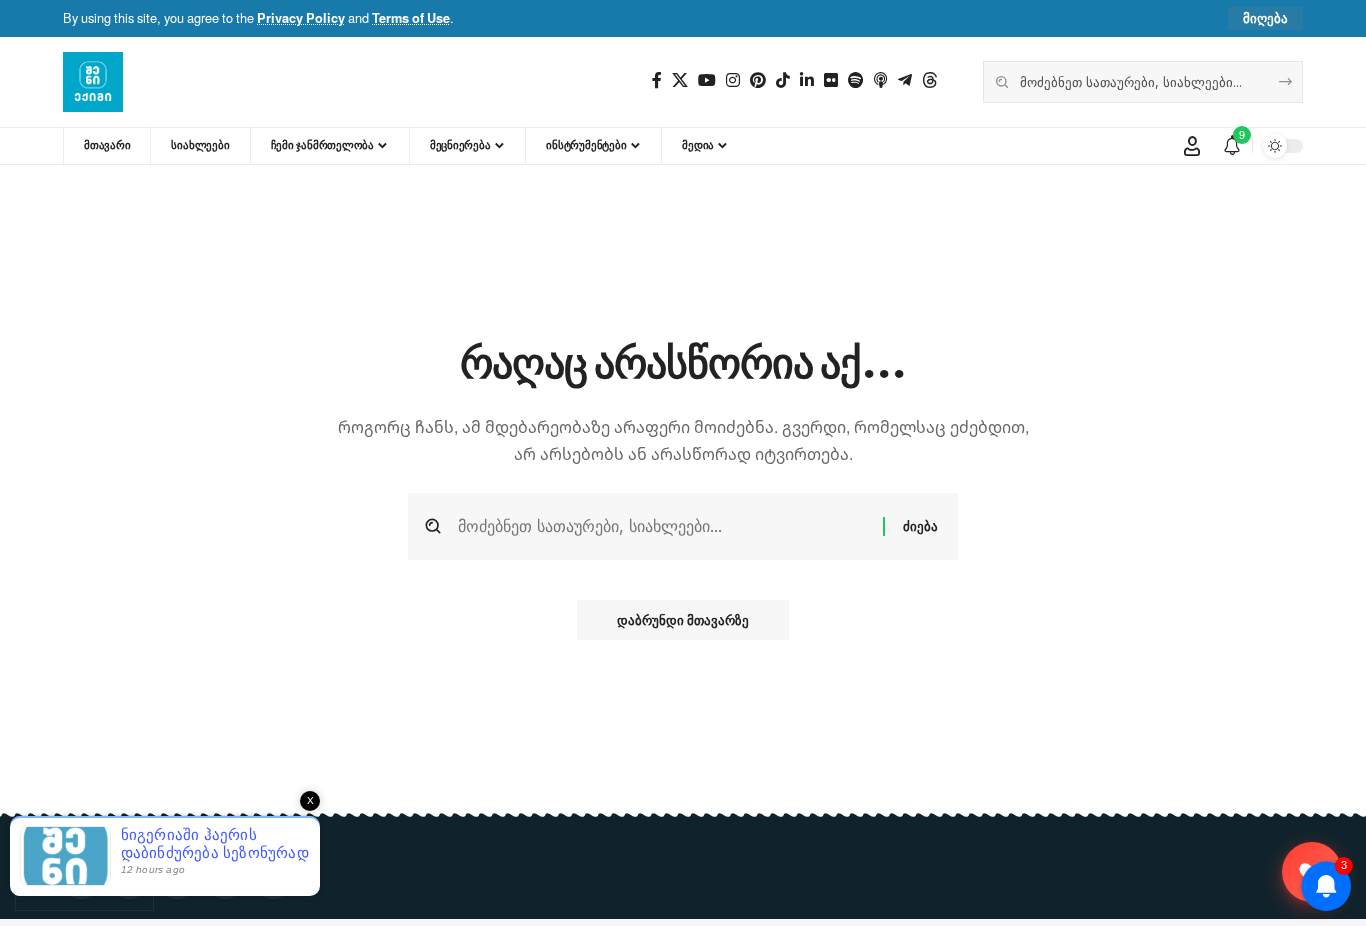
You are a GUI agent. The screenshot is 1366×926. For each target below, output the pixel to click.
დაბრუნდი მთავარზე (683, 620)
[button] (1265, 18)
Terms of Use (411, 18)
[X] (680, 80)
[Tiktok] (783, 80)
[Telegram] (905, 80)
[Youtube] (707, 80)
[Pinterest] (758, 80)
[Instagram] (733, 80)
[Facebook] (657, 80)
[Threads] (930, 80)
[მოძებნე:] (663, 526)
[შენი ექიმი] (93, 82)
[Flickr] (831, 80)
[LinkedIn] (807, 80)
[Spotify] (856, 80)
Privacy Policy (301, 18)
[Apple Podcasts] (881, 80)
